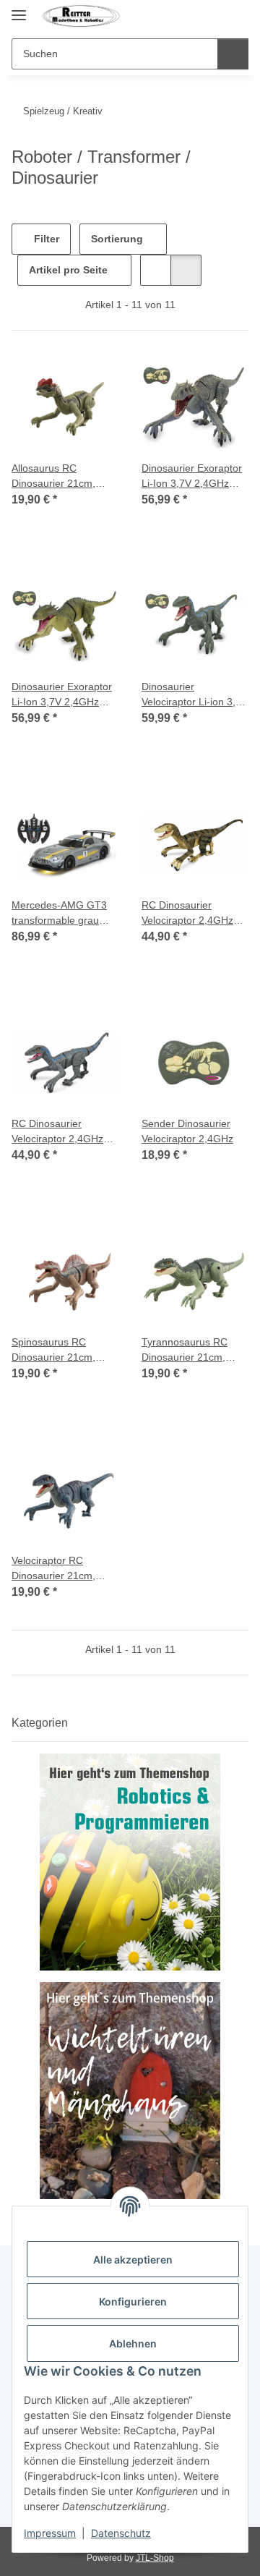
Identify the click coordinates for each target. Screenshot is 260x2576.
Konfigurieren (133, 2301)
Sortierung (117, 239)
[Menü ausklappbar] (19, 9)
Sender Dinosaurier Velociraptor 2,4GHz (187, 1131)
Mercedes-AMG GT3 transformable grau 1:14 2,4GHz (59, 914)
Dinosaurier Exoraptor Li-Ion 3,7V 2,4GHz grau (192, 477)
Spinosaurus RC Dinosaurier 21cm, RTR (53, 1351)
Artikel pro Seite (68, 270)
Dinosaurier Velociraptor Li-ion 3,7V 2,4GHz (195, 695)
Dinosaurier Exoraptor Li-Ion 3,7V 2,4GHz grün (62, 695)
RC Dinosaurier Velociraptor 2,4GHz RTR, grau (57, 1132)
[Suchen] (233, 54)
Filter (45, 239)
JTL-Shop (155, 2558)
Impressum (50, 2533)
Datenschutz (121, 2533)
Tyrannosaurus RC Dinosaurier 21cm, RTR (185, 1351)
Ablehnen (133, 2343)
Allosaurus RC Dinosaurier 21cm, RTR (53, 477)
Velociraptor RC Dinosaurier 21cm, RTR (53, 1569)
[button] (211, 16)
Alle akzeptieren (133, 2260)
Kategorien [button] (40, 1723)
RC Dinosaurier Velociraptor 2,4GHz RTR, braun (187, 914)
